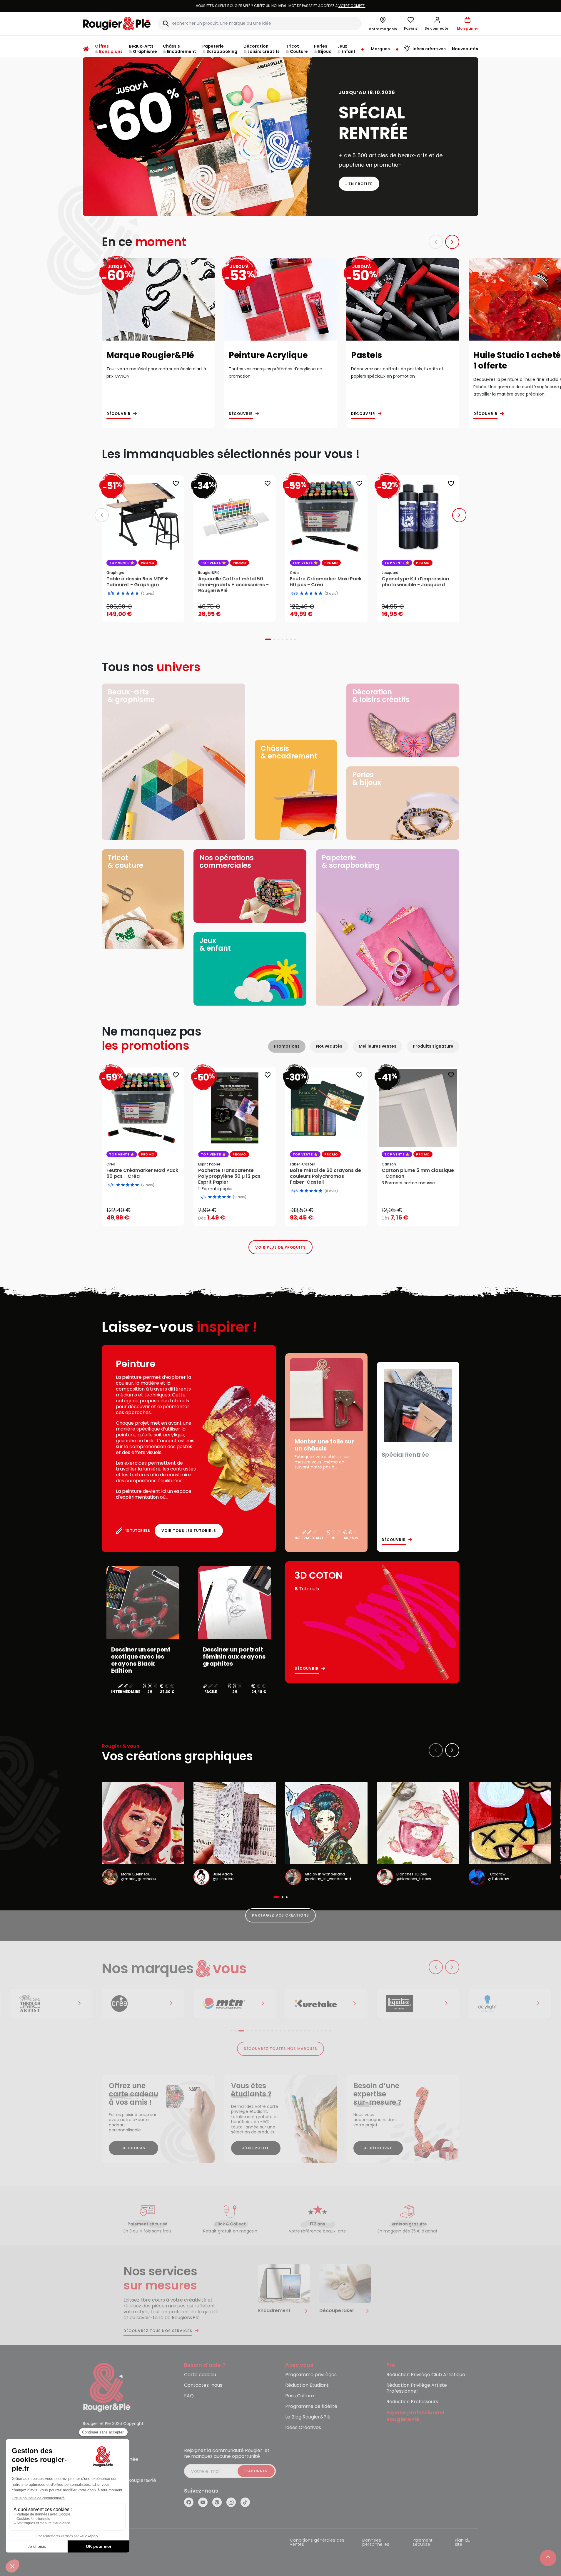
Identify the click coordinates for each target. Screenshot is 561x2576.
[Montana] (143, 2004)
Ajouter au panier (148, 612)
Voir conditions (315, 6)
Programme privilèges (311, 2375)
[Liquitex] (326, 2004)
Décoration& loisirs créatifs (381, 696)
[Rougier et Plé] (107, 2387)
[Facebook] (189, 2502)
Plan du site (463, 2543)
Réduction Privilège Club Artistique (426, 2375)
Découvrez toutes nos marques (281, 2049)
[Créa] (51, 2004)
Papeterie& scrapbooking (351, 861)
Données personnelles (376, 2543)
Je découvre (378, 2148)
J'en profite (359, 184)
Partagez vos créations (280, 1915)
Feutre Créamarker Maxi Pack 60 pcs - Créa (142, 1173)
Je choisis (133, 2148)
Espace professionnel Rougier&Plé (415, 2416)
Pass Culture (300, 2396)
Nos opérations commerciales (227, 861)
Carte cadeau (200, 2375)
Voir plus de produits (280, 1247)
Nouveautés (329, 1046)
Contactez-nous (203, 2385)
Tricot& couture (125, 861)
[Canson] (510, 2004)
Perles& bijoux (367, 779)
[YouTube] (203, 2502)
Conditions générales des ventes (317, 2543)
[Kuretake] (235, 2004)
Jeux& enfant (215, 944)
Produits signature (433, 1046)
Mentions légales (101, 2541)
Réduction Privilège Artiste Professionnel (417, 2388)
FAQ (189, 2396)
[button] (437, 24)
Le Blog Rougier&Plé (308, 2417)
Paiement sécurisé (423, 2543)
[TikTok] (245, 2502)
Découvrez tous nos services (158, 2331)
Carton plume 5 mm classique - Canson (418, 1173)
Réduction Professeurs (412, 2402)
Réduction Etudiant (307, 2385)
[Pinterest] (217, 2502)
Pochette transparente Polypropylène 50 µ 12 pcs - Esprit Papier (231, 1176)
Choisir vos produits (240, 1214)
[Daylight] (418, 2004)
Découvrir (118, 414)
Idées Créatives (303, 2428)
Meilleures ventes (378, 1046)
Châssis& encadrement (289, 752)
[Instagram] (231, 2502)
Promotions (287, 1046)
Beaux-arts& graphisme (131, 696)
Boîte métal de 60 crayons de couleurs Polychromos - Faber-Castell (325, 1176)
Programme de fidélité (311, 2407)
